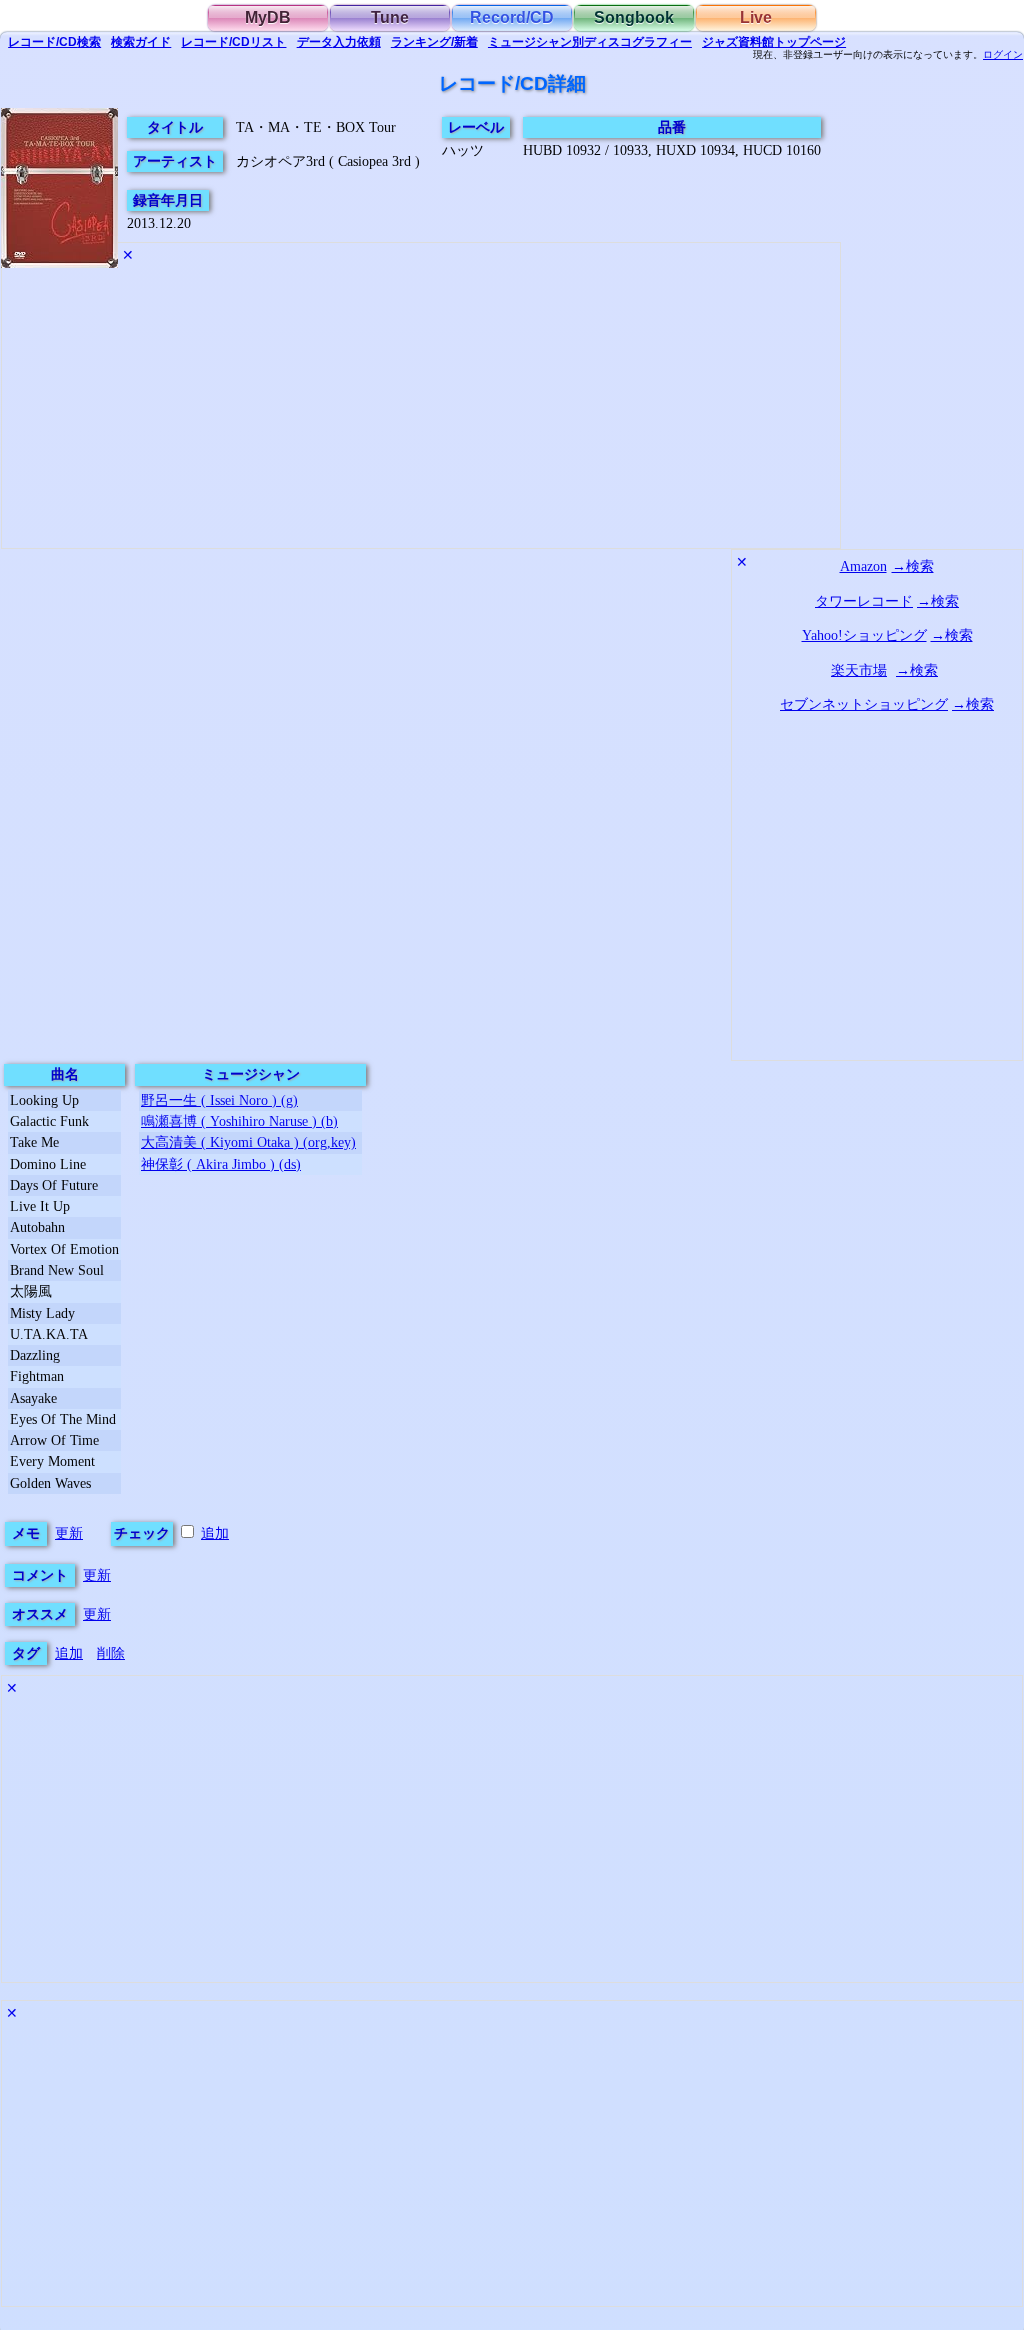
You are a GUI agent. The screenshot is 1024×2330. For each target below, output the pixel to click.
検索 (54, 42)
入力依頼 (339, 42)
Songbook (634, 17)
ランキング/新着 (434, 42)
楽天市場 (859, 670)
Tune (390, 17)
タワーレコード (864, 601)
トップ (774, 42)
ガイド (141, 42)
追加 (215, 1533)
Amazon (863, 566)
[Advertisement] (421, 412)
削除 (111, 1653)
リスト (233, 42)
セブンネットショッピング (864, 704)
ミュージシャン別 (590, 42)
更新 (69, 1533)
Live (756, 17)
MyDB (268, 17)
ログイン (1003, 55)
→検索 (913, 566)
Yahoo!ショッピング (864, 635)
